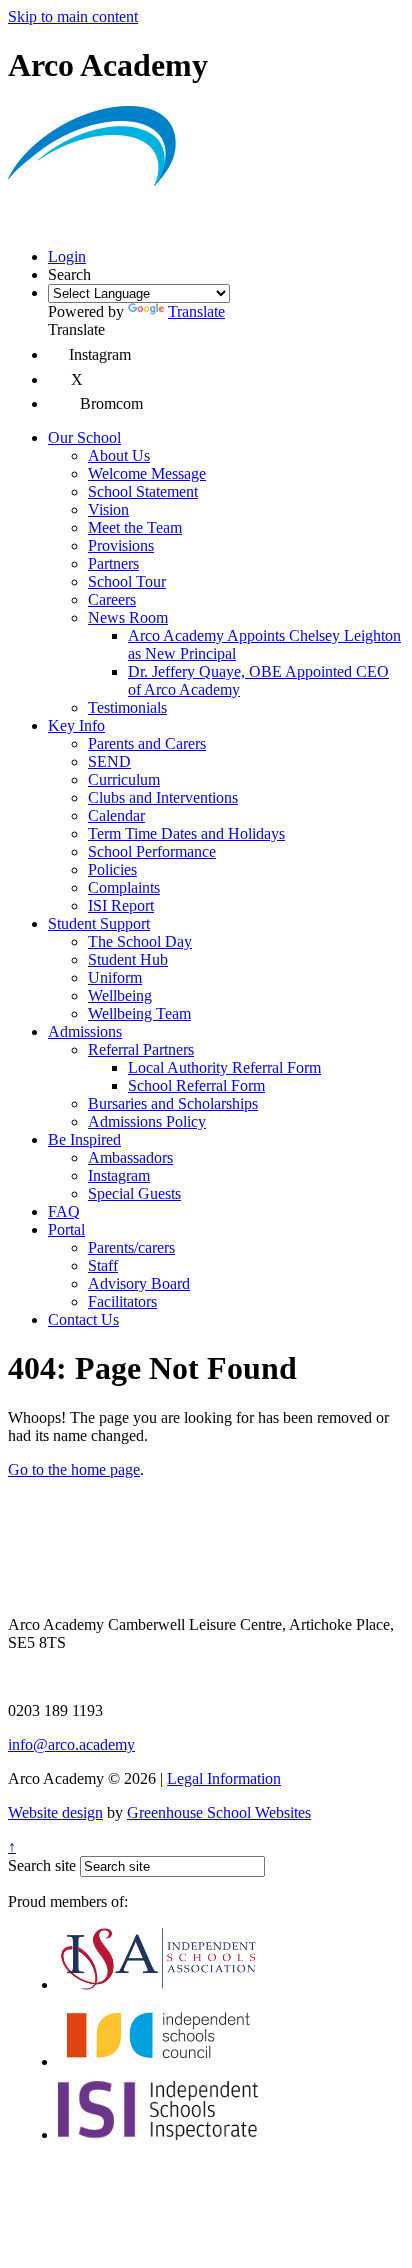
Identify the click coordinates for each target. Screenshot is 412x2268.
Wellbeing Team (139, 1013)
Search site (42, 1865)
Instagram (119, 1175)
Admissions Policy (147, 1121)
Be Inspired (84, 1139)
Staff (103, 1265)
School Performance (152, 851)
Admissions (85, 1031)
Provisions (121, 545)
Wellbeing (120, 995)
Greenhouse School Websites (219, 1812)
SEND (109, 761)
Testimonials (127, 707)
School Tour (127, 581)
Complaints (124, 887)
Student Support (99, 923)
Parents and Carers (147, 743)
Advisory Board (139, 1283)
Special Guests (134, 1193)
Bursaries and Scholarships (173, 1103)
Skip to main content (73, 16)
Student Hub (128, 959)
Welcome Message (147, 473)
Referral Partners (141, 1049)
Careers (112, 599)
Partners (113, 563)
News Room (128, 617)
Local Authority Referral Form (224, 1067)
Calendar (116, 815)
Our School (84, 437)
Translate (196, 311)
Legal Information (224, 1778)
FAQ (64, 1211)
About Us (119, 455)
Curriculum (124, 779)
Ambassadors (130, 1157)
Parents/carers (131, 1247)
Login (67, 256)
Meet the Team (135, 527)
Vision (108, 509)
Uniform (115, 977)
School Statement (143, 491)
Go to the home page (74, 1469)
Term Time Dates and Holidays (186, 833)
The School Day (140, 941)
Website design (55, 1812)
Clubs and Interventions (163, 797)
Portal (66, 1229)
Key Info (76, 725)
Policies (112, 869)
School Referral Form (196, 1085)
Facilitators (122, 1301)
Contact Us (83, 1319)
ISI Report (121, 905)
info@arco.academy (71, 1744)
